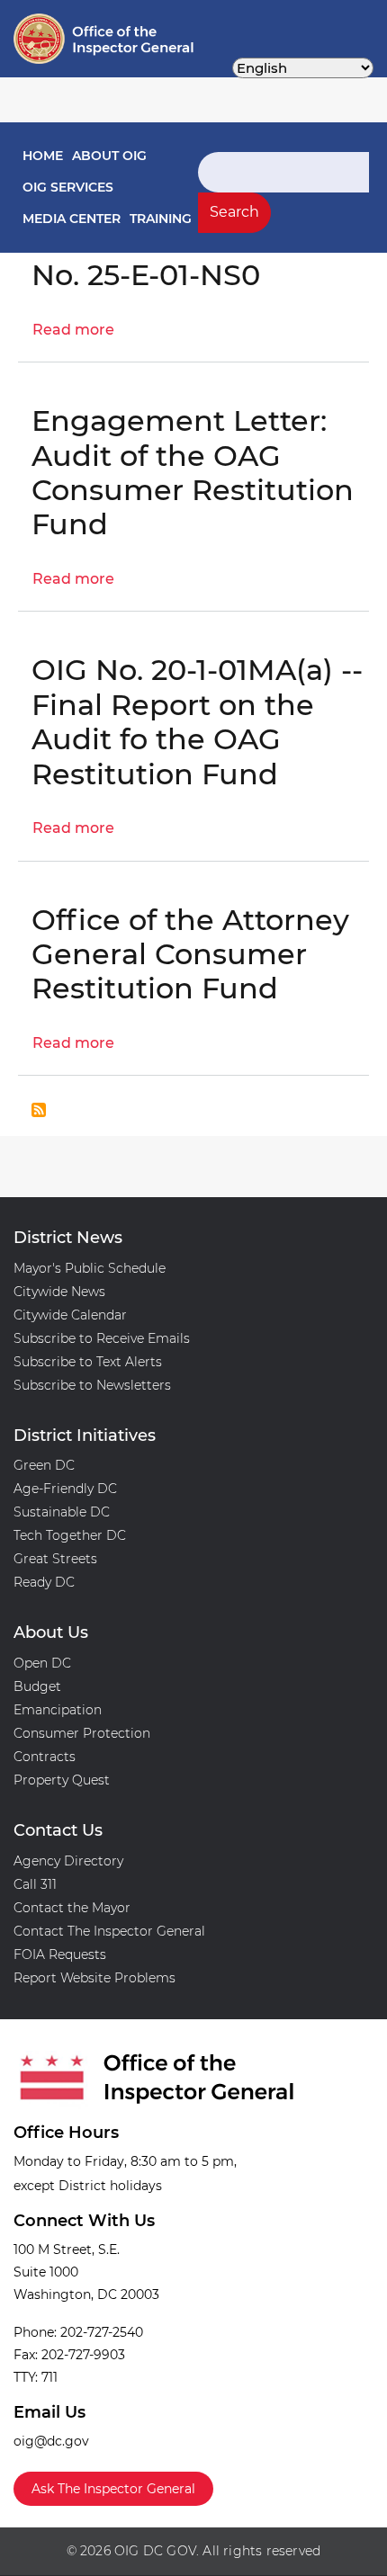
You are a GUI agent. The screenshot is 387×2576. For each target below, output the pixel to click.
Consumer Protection (82, 1733)
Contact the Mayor (72, 1908)
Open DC (42, 1663)
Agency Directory (68, 1861)
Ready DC (44, 1582)
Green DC (44, 1465)
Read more (73, 330)
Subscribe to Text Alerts (88, 1362)
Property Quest (62, 1780)
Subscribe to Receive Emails (102, 1338)
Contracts (45, 1757)
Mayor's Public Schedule (90, 1268)
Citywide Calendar (70, 1315)
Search (234, 212)
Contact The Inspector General (109, 1931)
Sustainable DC (62, 1512)
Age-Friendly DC (65, 1489)
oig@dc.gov (51, 2441)
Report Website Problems (94, 1978)
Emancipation (58, 1710)
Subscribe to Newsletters (92, 1385)
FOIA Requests (60, 1954)
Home (43, 156)
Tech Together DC (70, 1535)
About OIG (109, 156)
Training (161, 219)
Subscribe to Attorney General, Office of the (39, 1110)
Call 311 (35, 1884)
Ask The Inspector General (113, 2489)
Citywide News (59, 1292)
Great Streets (55, 1559)
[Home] (75, 39)
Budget (37, 1686)
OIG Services (68, 187)
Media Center (72, 219)
